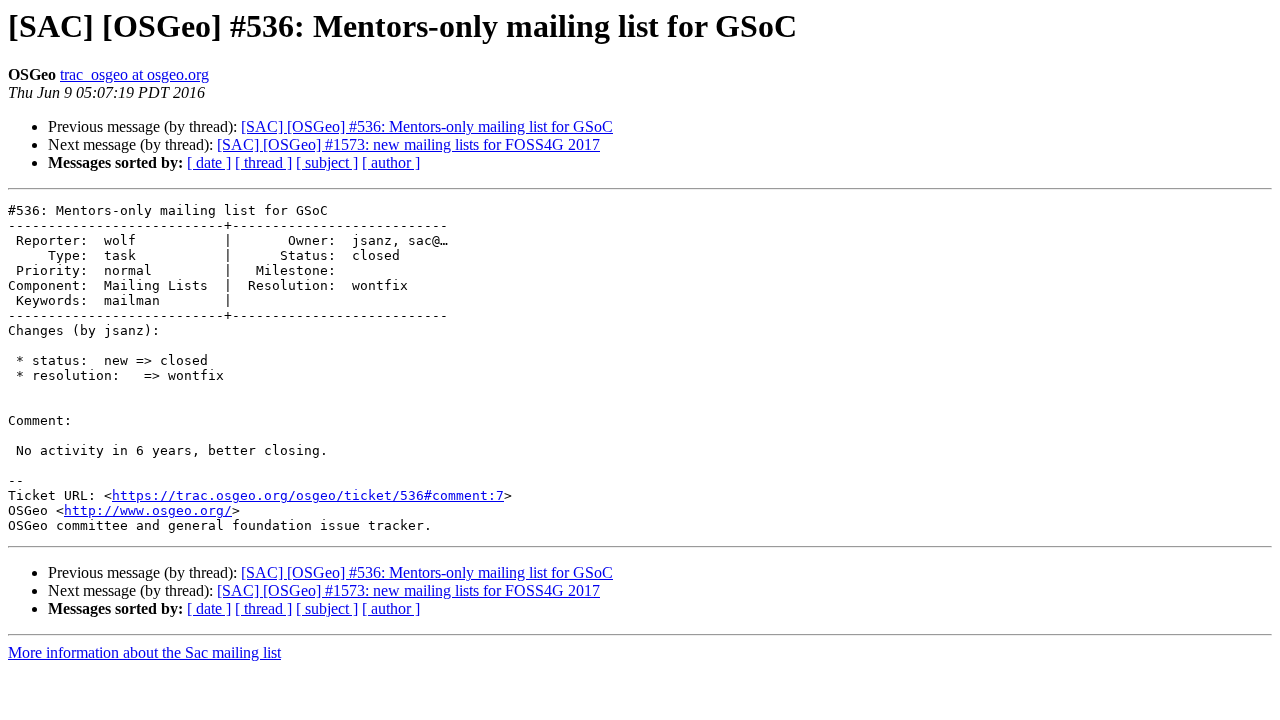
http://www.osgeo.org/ (148, 510)
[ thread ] (263, 162)
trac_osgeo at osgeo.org (134, 74)
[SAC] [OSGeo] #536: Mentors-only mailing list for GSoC (427, 126)
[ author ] (391, 162)
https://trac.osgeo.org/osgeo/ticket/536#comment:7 (308, 495)
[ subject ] (327, 162)
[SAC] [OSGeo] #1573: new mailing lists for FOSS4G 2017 (408, 144)
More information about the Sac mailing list (144, 652)
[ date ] (209, 162)
